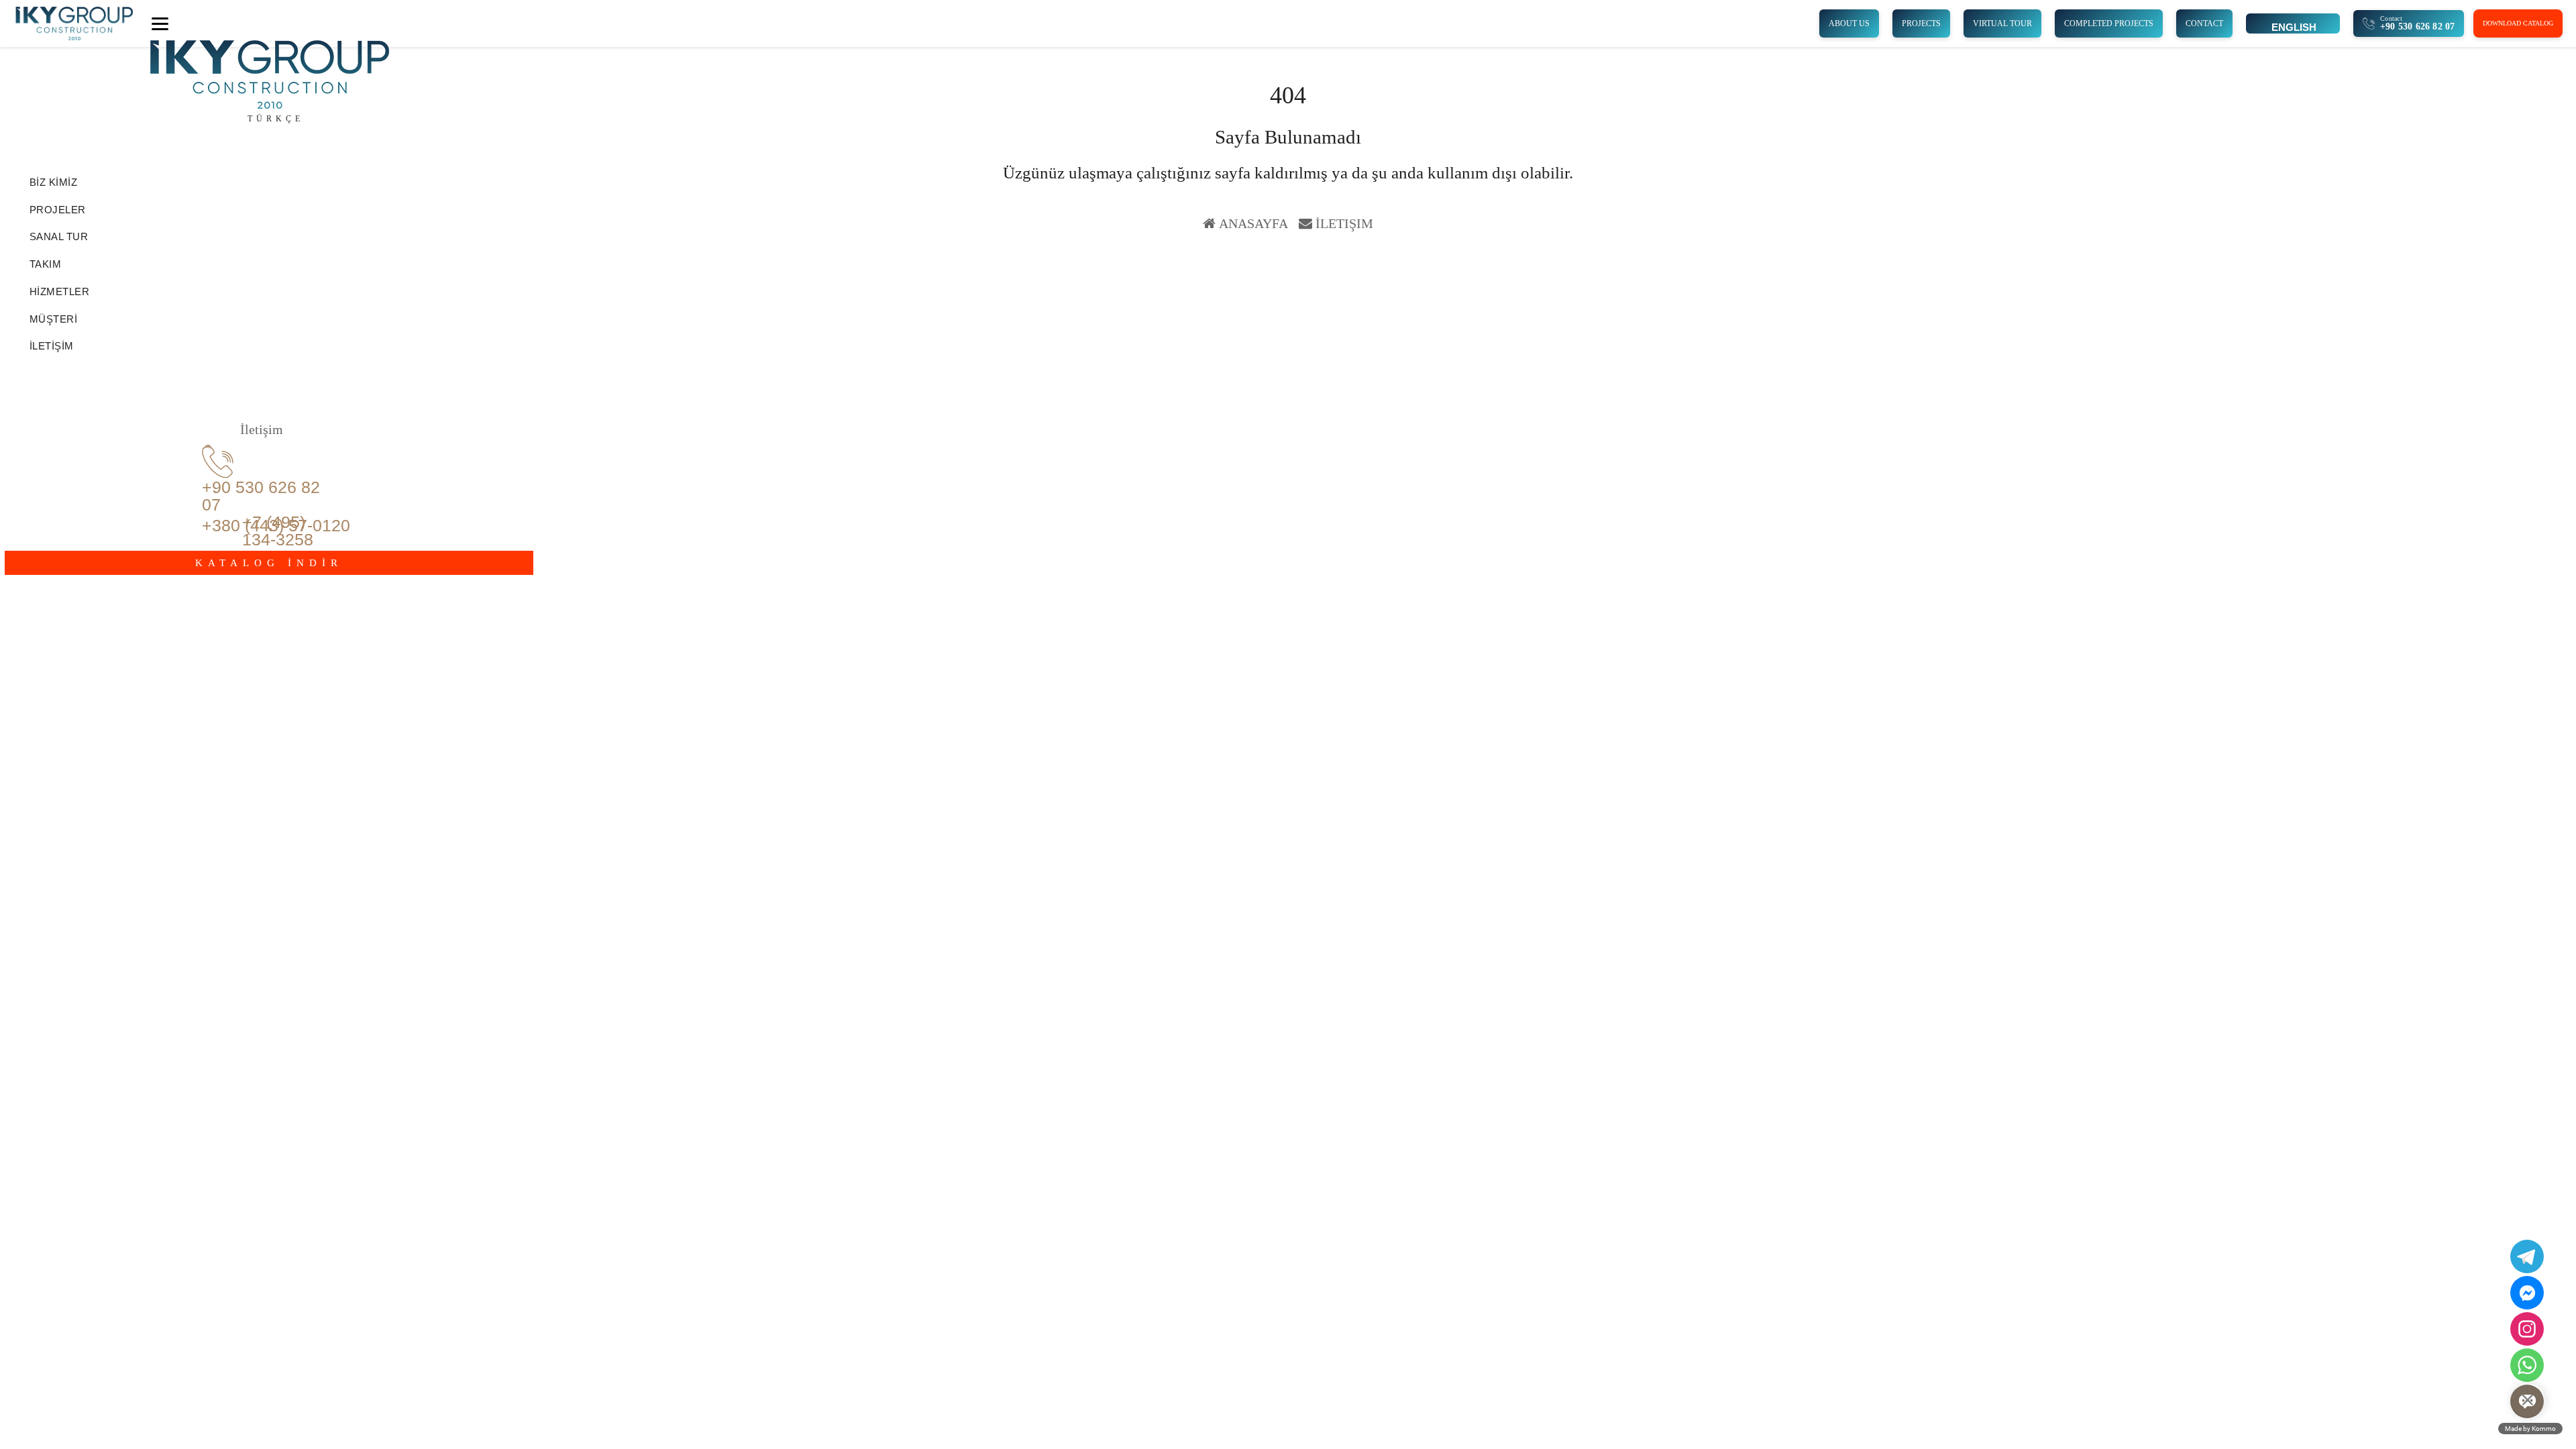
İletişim (1344, 223)
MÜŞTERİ (54, 319)
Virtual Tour (2002, 23)
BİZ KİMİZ (54, 182)
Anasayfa (1253, 223)
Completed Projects (2109, 23)
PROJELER (58, 210)
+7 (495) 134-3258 (278, 531)
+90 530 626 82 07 (261, 496)
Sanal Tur (59, 236)
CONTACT (2204, 23)
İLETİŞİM (52, 346)
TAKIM (46, 264)
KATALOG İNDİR (269, 563)
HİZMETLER (60, 291)
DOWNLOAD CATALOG (2518, 23)
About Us (1849, 23)
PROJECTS (1921, 23)
